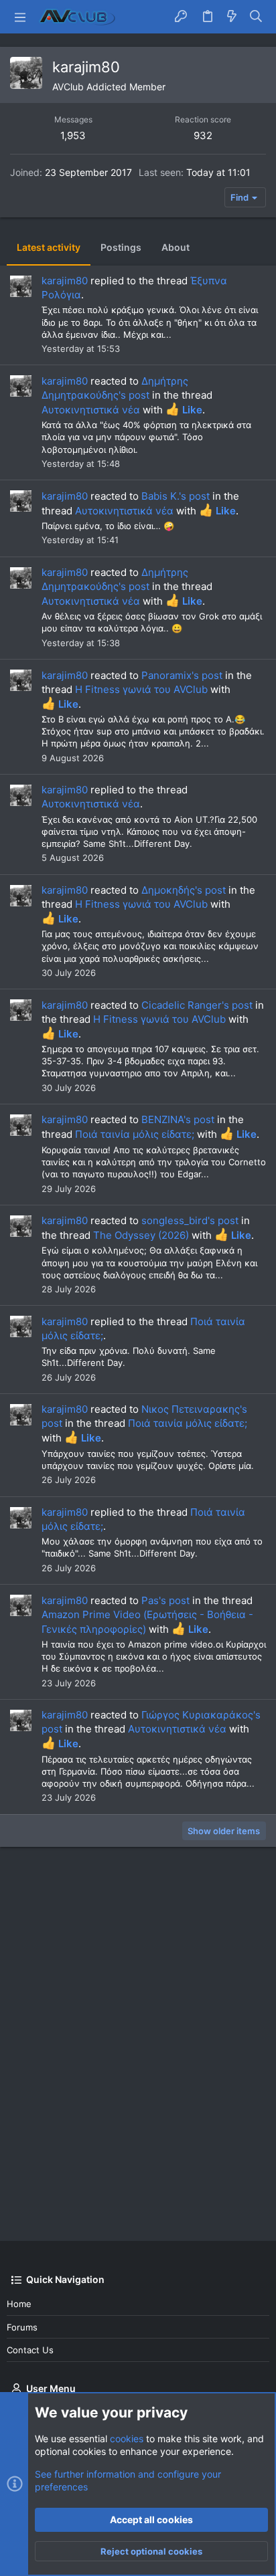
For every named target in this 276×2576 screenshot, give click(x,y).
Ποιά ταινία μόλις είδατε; (135, 1134)
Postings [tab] (121, 247)
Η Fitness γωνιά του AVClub (141, 689)
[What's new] (232, 17)
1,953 (73, 135)
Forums (22, 2327)
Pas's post (165, 1600)
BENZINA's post (178, 1119)
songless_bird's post (190, 1220)
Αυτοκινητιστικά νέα (91, 410)
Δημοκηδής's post (184, 890)
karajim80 (65, 281)
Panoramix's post (182, 675)
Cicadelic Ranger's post (197, 1005)
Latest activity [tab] (49, 247)
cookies (127, 2439)
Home (19, 2304)
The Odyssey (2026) (141, 1235)
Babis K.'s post (176, 496)
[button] (20, 17)
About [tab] (176, 247)
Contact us (30, 2350)
